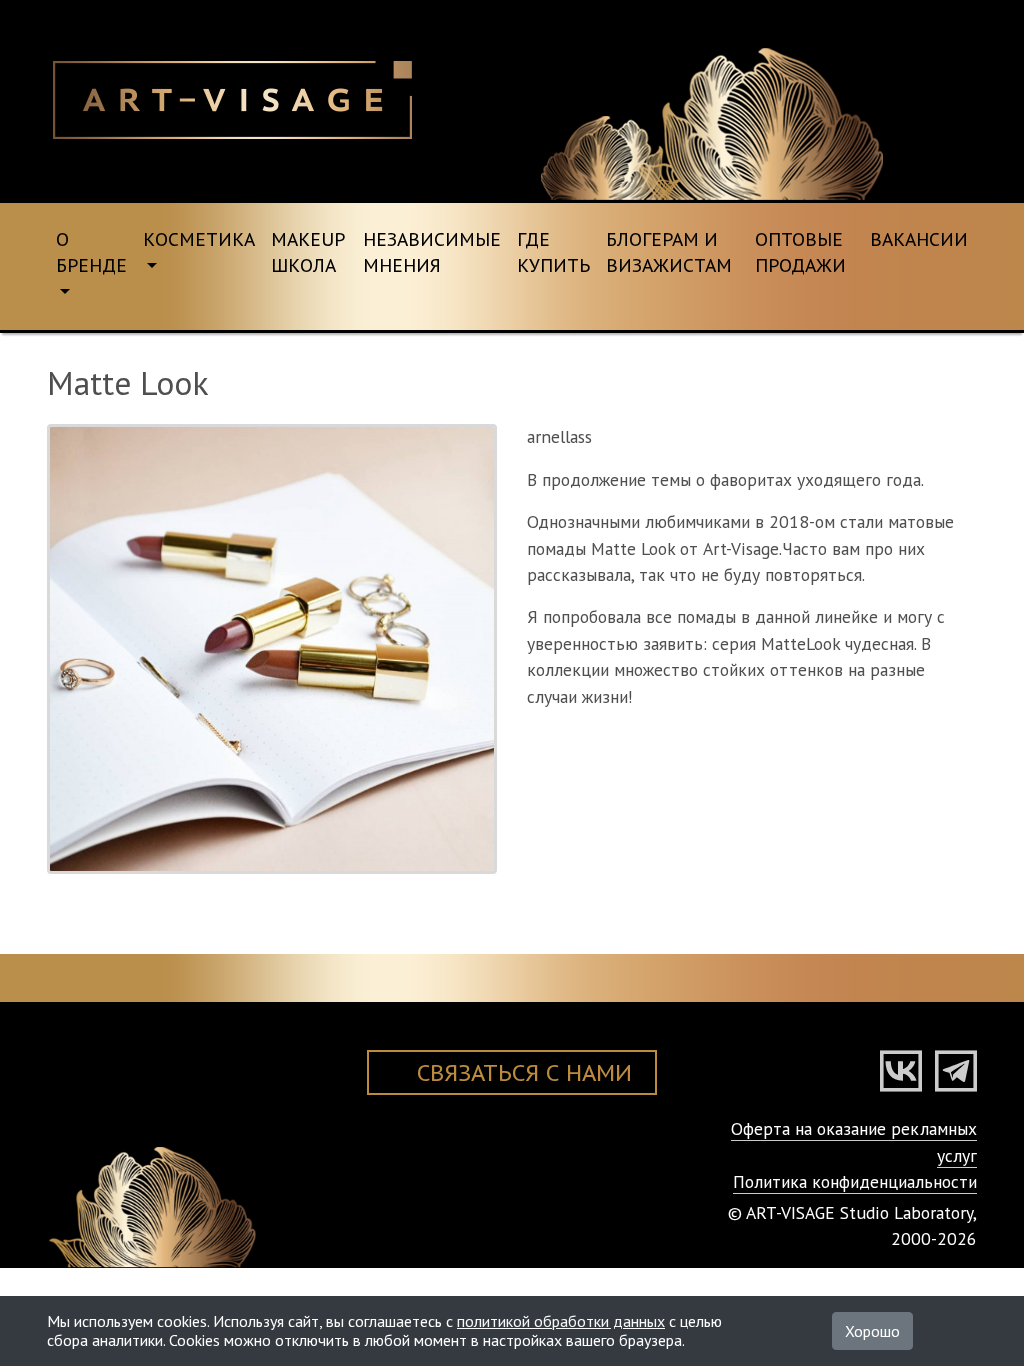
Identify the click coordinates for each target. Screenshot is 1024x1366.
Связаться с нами (524, 1072)
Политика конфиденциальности (855, 1181)
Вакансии (919, 239)
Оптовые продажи (800, 252)
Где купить (553, 252)
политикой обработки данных (561, 1321)
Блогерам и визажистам (669, 252)
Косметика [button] (199, 239)
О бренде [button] (91, 252)
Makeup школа (308, 252)
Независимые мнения (432, 252)
